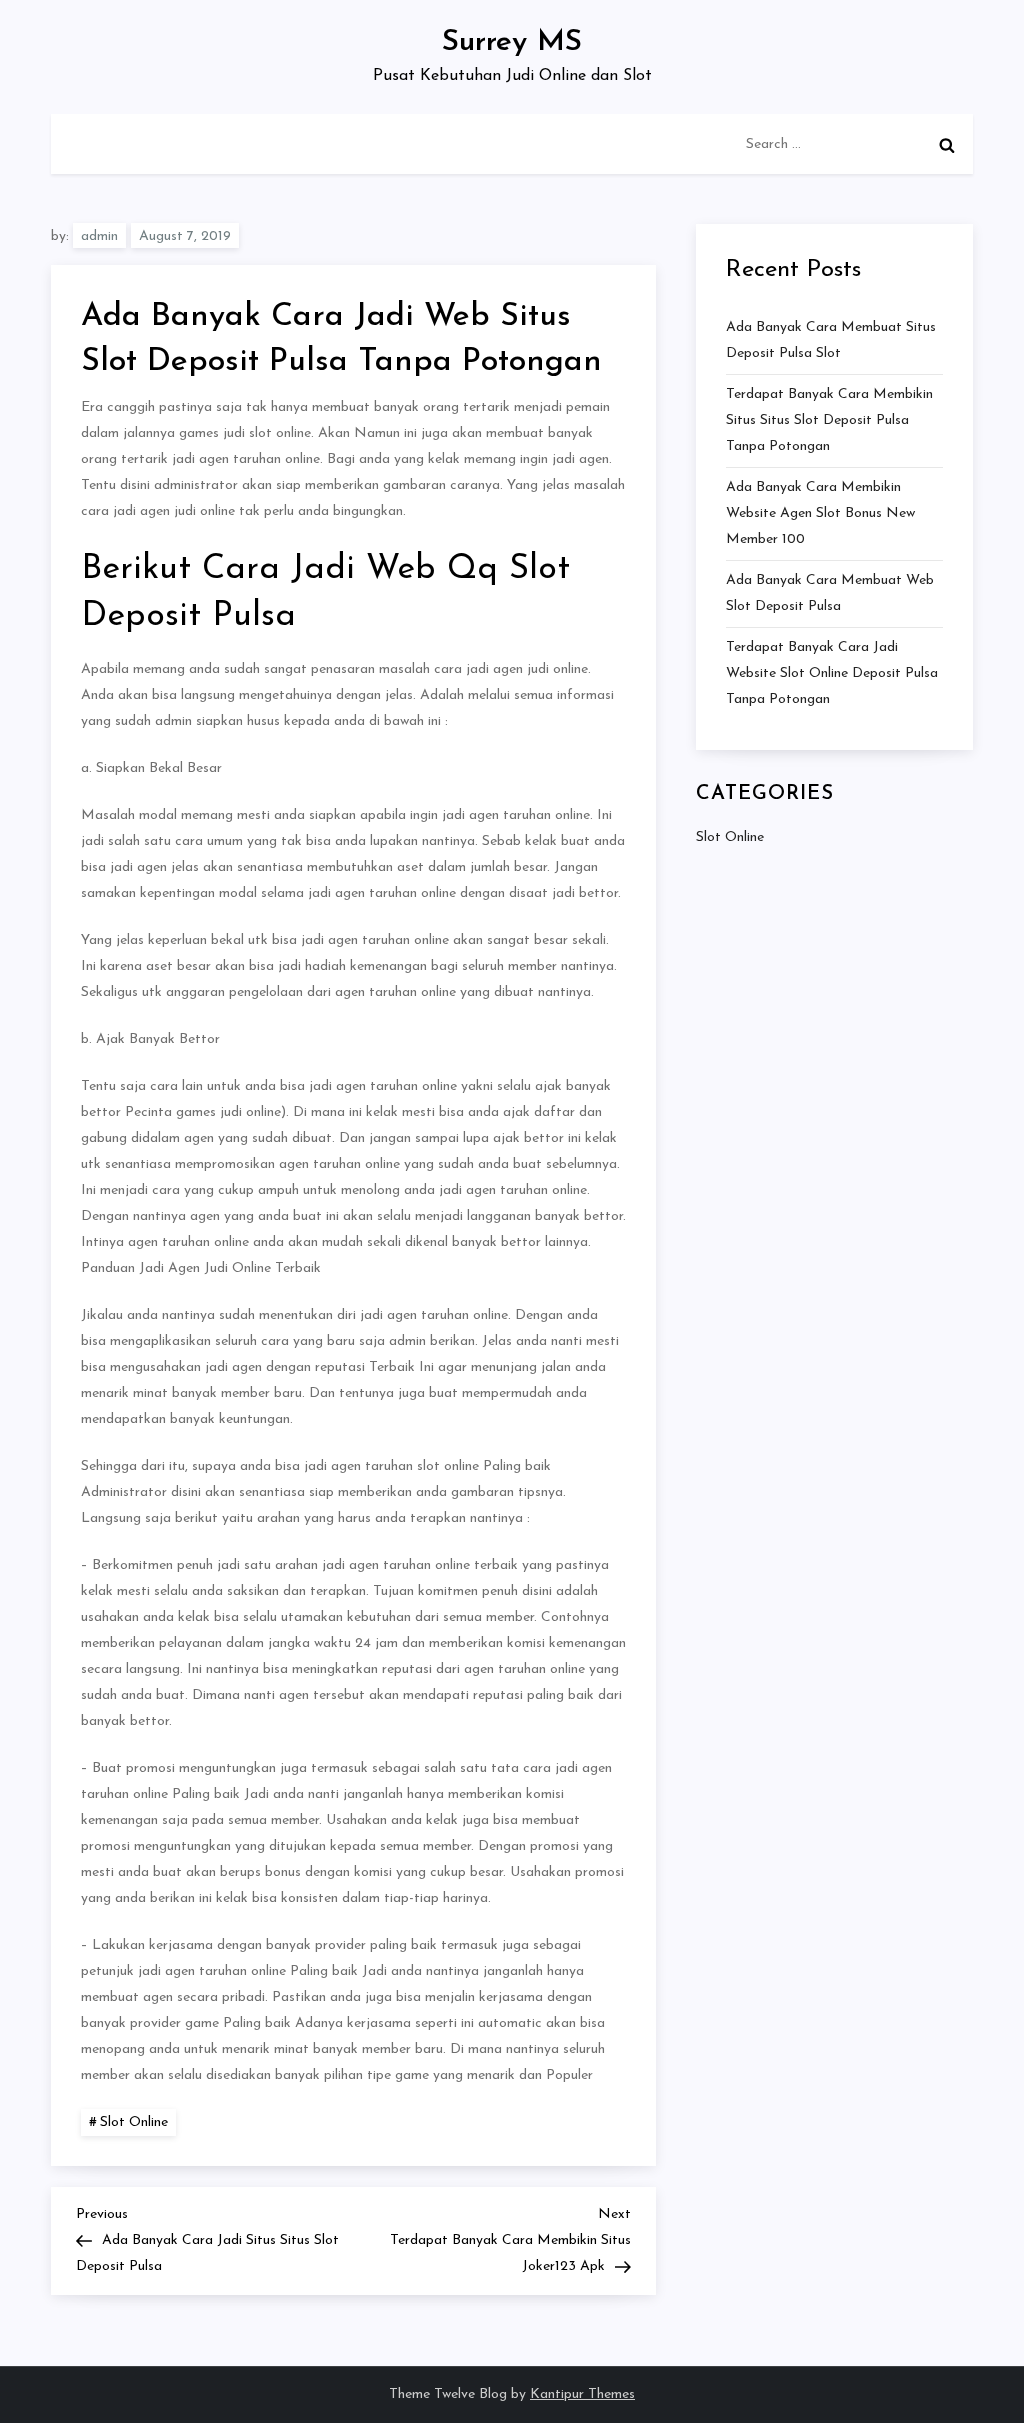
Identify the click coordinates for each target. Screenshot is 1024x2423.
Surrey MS (512, 42)
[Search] (947, 145)
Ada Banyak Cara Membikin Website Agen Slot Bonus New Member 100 (820, 513)
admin (99, 236)
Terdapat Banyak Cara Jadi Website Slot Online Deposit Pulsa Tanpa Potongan (832, 673)
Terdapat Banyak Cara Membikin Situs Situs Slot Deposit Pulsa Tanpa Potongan (829, 420)
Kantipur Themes (582, 2394)
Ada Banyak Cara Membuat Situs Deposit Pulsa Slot (831, 340)
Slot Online (134, 2122)
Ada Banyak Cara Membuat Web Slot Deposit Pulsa (830, 593)
